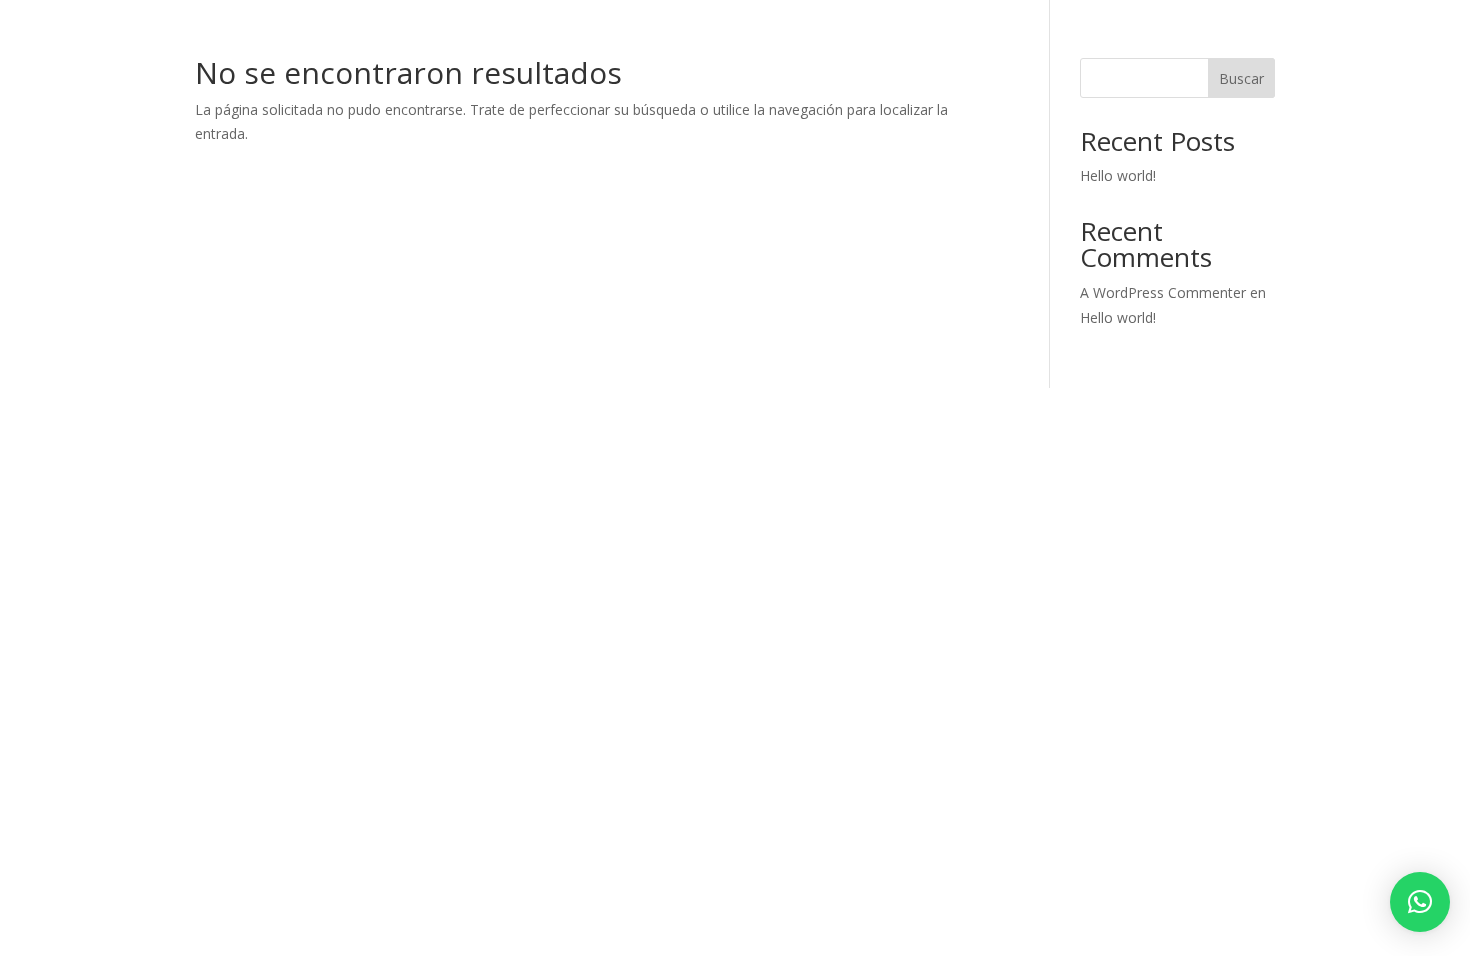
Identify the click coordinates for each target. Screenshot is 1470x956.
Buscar (1241, 78)
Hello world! (1118, 175)
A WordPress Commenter (1163, 292)
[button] (1420, 902)
